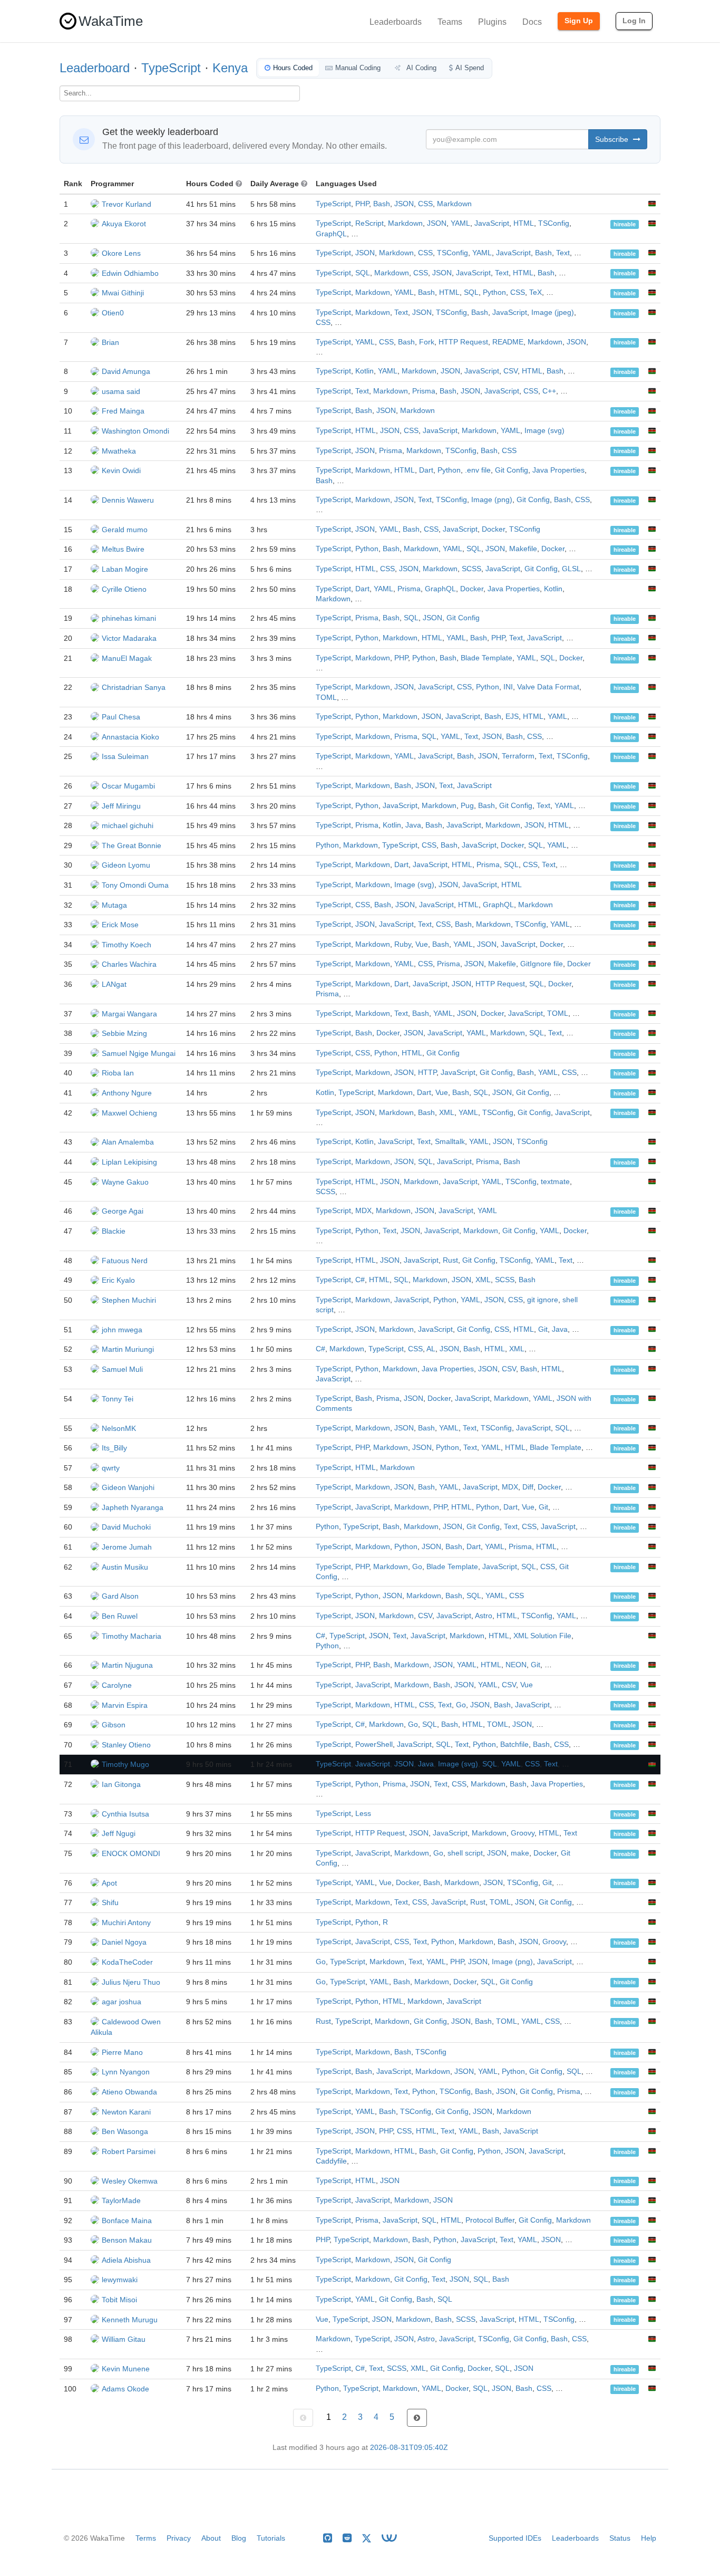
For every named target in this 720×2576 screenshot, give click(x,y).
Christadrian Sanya (134, 687)
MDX (363, 1211)
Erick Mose (120, 925)
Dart (426, 470)
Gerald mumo (125, 530)
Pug (467, 806)
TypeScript (171, 68)
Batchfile (514, 1744)
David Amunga (126, 371)
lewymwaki (120, 2280)
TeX (536, 292)
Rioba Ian (118, 1073)
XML (447, 1113)
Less (363, 1814)
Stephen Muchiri (129, 1300)
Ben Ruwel (120, 1616)
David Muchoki (126, 1527)
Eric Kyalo (118, 1280)
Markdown (454, 204)
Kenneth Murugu (130, 2320)
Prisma (424, 391)
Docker (493, 529)
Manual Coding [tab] (358, 68)
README (508, 342)
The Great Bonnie (132, 845)
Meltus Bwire (123, 549)
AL (431, 1349)
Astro (484, 1616)
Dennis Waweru (128, 500)
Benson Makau (127, 2240)
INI (508, 687)
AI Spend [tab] (470, 68)
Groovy (523, 1833)
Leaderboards (396, 22)
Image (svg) (544, 431)
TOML (326, 698)
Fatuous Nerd (125, 1261)
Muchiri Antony (126, 1923)
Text (563, 253)
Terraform (518, 756)
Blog (239, 2538)
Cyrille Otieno (124, 589)
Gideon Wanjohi (128, 1487)
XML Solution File (542, 1636)
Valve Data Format (548, 687)
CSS (425, 204)
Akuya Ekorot (124, 224)
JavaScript (492, 223)
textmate (555, 1182)
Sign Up (579, 21)
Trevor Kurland (127, 204)
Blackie (114, 1231)
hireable (625, 224)
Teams (450, 22)
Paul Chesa (121, 717)
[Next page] (417, 2418)
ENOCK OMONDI (131, 1853)
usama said (121, 391)
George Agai (123, 1211)
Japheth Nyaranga (133, 1507)
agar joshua (121, 2002)
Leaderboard (95, 68)
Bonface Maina (127, 2221)
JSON (404, 204)
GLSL (571, 569)
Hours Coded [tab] (293, 68)
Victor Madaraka (129, 638)
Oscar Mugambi (128, 786)
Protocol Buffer (490, 2220)
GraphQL (331, 234)
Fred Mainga (123, 411)
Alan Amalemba (128, 1142)
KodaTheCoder (127, 1962)
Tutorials (271, 2538)
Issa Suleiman (125, 756)
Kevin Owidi (121, 470)
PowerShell (374, 1744)
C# (360, 1280)
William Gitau (124, 2339)
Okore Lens (121, 253)
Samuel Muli (122, 1369)
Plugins (492, 22)
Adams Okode (125, 2389)
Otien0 (113, 313)
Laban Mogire (125, 569)
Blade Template (487, 658)
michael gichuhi (128, 825)
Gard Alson (120, 1596)
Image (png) (492, 500)
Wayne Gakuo (125, 1182)
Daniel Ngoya (124, 1942)
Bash (382, 204)
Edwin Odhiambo (130, 273)
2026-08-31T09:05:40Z (409, 2448)
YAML (460, 223)
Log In (634, 21)
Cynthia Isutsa (125, 1814)
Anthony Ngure (127, 1093)
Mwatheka (119, 451)
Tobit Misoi (119, 2300)
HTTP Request (463, 342)
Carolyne (117, 1685)
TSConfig (554, 223)
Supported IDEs (515, 2538)
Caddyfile (331, 2161)
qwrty (111, 1468)
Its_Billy (114, 1448)
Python (494, 292)
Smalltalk (450, 1142)
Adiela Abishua (126, 2260)
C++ (549, 391)
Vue (422, 944)
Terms (146, 2538)
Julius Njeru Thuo (131, 1982)
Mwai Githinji (123, 293)
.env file (478, 470)
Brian (110, 342)
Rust (450, 1260)
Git (543, 1329)
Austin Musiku (125, 1567)
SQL (363, 273)
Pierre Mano (122, 2052)
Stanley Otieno (126, 1745)
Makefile (523, 549)
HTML (524, 223)
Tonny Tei (118, 1399)
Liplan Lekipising (129, 1162)
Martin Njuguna (127, 1665)
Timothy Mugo (125, 1764)
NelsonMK (119, 1428)
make (520, 1853)
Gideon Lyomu (126, 865)
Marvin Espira (125, 1705)
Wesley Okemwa (130, 2181)
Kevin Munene (126, 2369)
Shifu (110, 1902)
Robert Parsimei (129, 2151)
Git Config (512, 470)
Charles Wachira (129, 964)
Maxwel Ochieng (129, 1113)
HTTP (427, 1073)
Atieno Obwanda (129, 2092)
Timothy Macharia (132, 1636)
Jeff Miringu (121, 806)
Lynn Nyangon (126, 2072)
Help (649, 2538)
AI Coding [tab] (421, 68)
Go (417, 1567)
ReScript (369, 223)
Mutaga (114, 905)
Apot (109, 1883)
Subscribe (613, 139)
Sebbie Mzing (124, 1033)
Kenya (230, 68)
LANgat (114, 984)
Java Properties (558, 470)
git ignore (543, 1300)
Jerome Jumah (127, 1547)
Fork (427, 342)
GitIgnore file (542, 964)
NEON (516, 1665)
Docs (532, 22)
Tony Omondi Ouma (135, 885)
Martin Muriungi (128, 1349)
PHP (362, 204)
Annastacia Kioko (130, 737)
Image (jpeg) (553, 313)
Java (413, 825)
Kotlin (364, 371)
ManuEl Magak (127, 658)
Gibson (114, 1725)
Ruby (403, 944)
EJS (512, 717)
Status (620, 2538)
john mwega (122, 1330)
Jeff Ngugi (119, 1833)
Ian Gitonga (121, 1784)
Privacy (179, 2538)
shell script (465, 1853)
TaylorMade (121, 2200)
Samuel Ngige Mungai (139, 1053)
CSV (510, 371)
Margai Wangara (129, 1014)
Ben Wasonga (125, 2131)
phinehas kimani (129, 618)
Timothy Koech (127, 945)
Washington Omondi (135, 431)
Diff (528, 1487)
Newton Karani (126, 2112)
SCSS (471, 569)
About (211, 2538)
